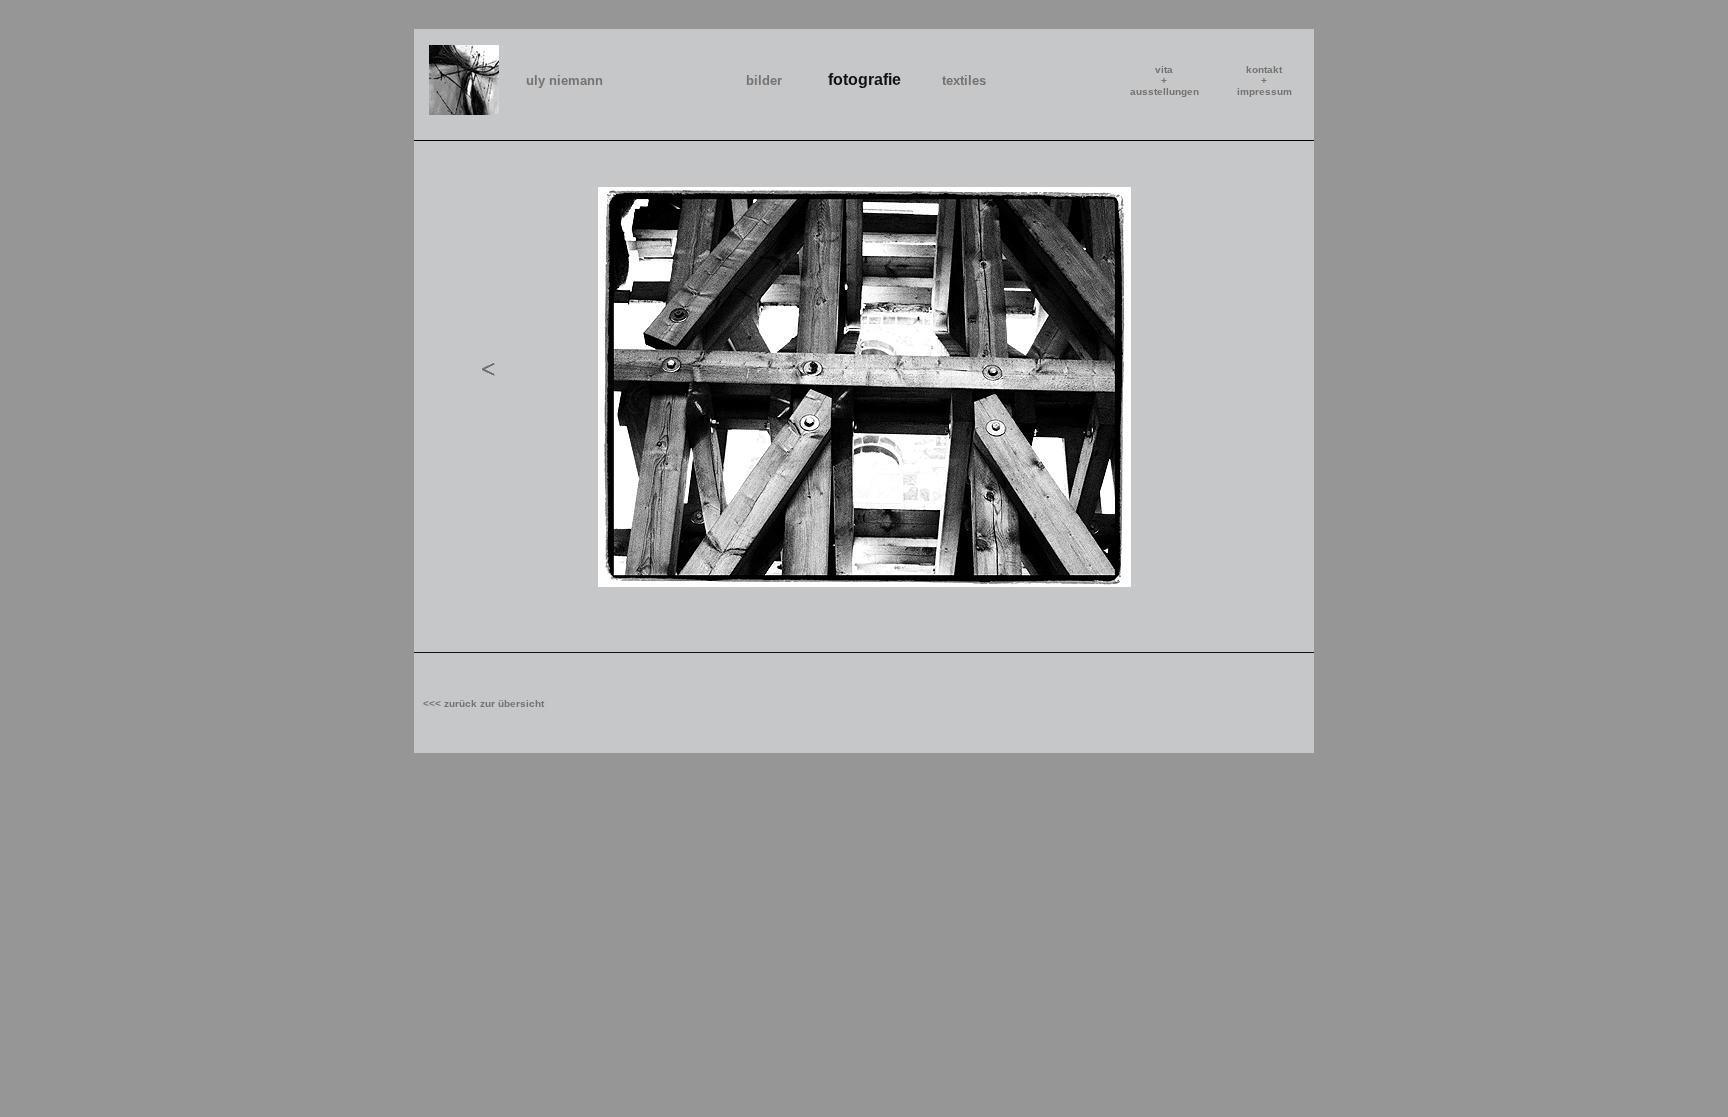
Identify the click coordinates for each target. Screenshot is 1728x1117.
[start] (464, 109)
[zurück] (489, 388)
